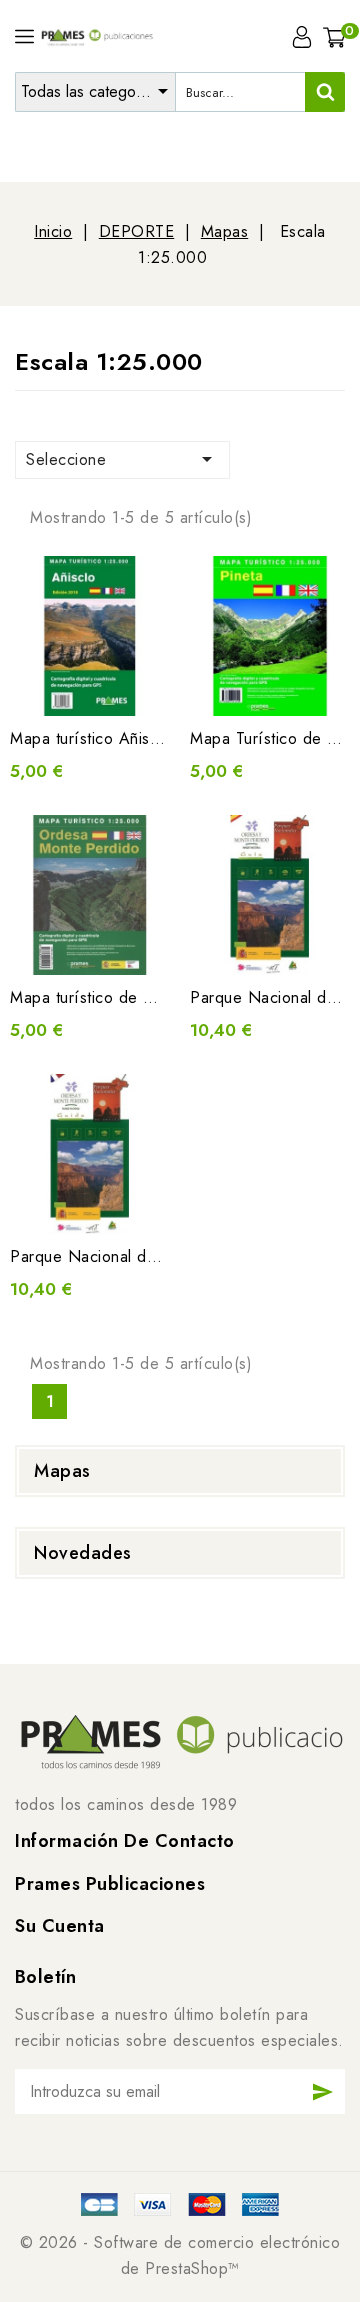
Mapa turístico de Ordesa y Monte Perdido (167, 997)
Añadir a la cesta (90, 686)
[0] (334, 37)
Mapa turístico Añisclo (90, 738)
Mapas (62, 1471)
